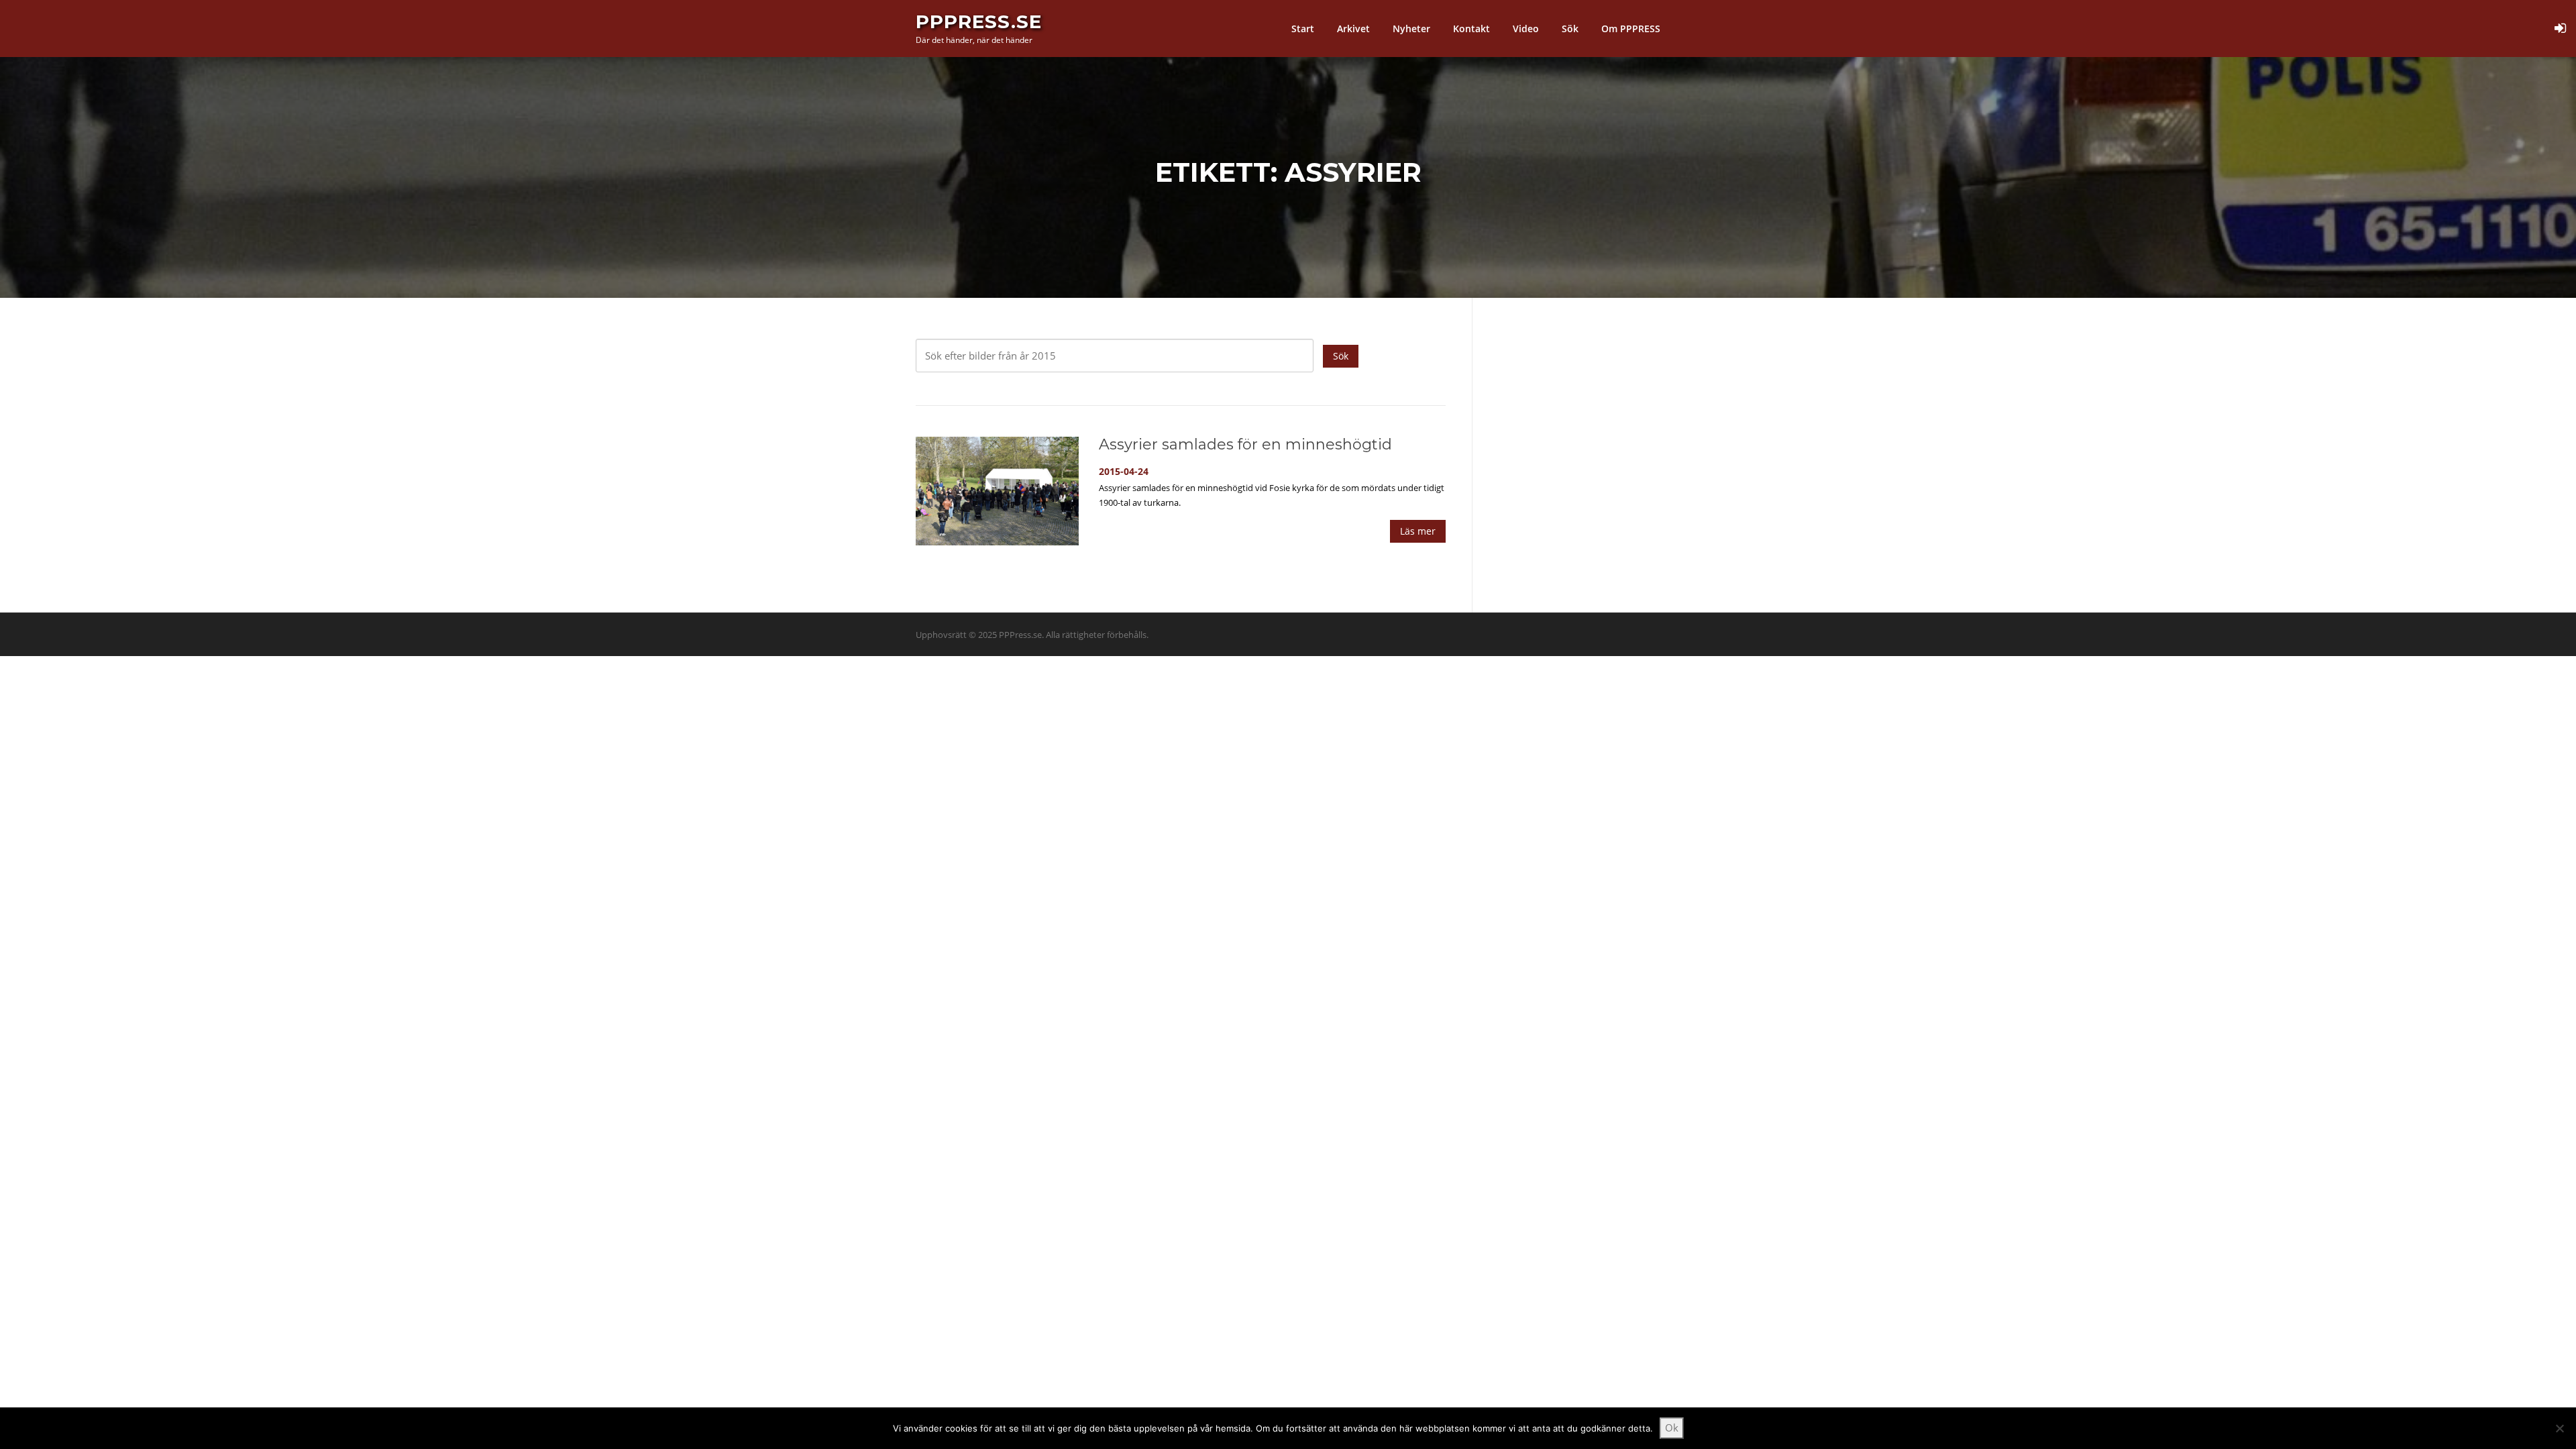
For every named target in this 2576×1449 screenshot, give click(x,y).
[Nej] (2559, 1428)
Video (1526, 29)
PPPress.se (979, 21)
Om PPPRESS (1631, 29)
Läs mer (1418, 531)
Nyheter (1411, 29)
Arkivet (1353, 29)
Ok (1672, 1428)
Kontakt (1471, 29)
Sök (1570, 29)
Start (1303, 29)
